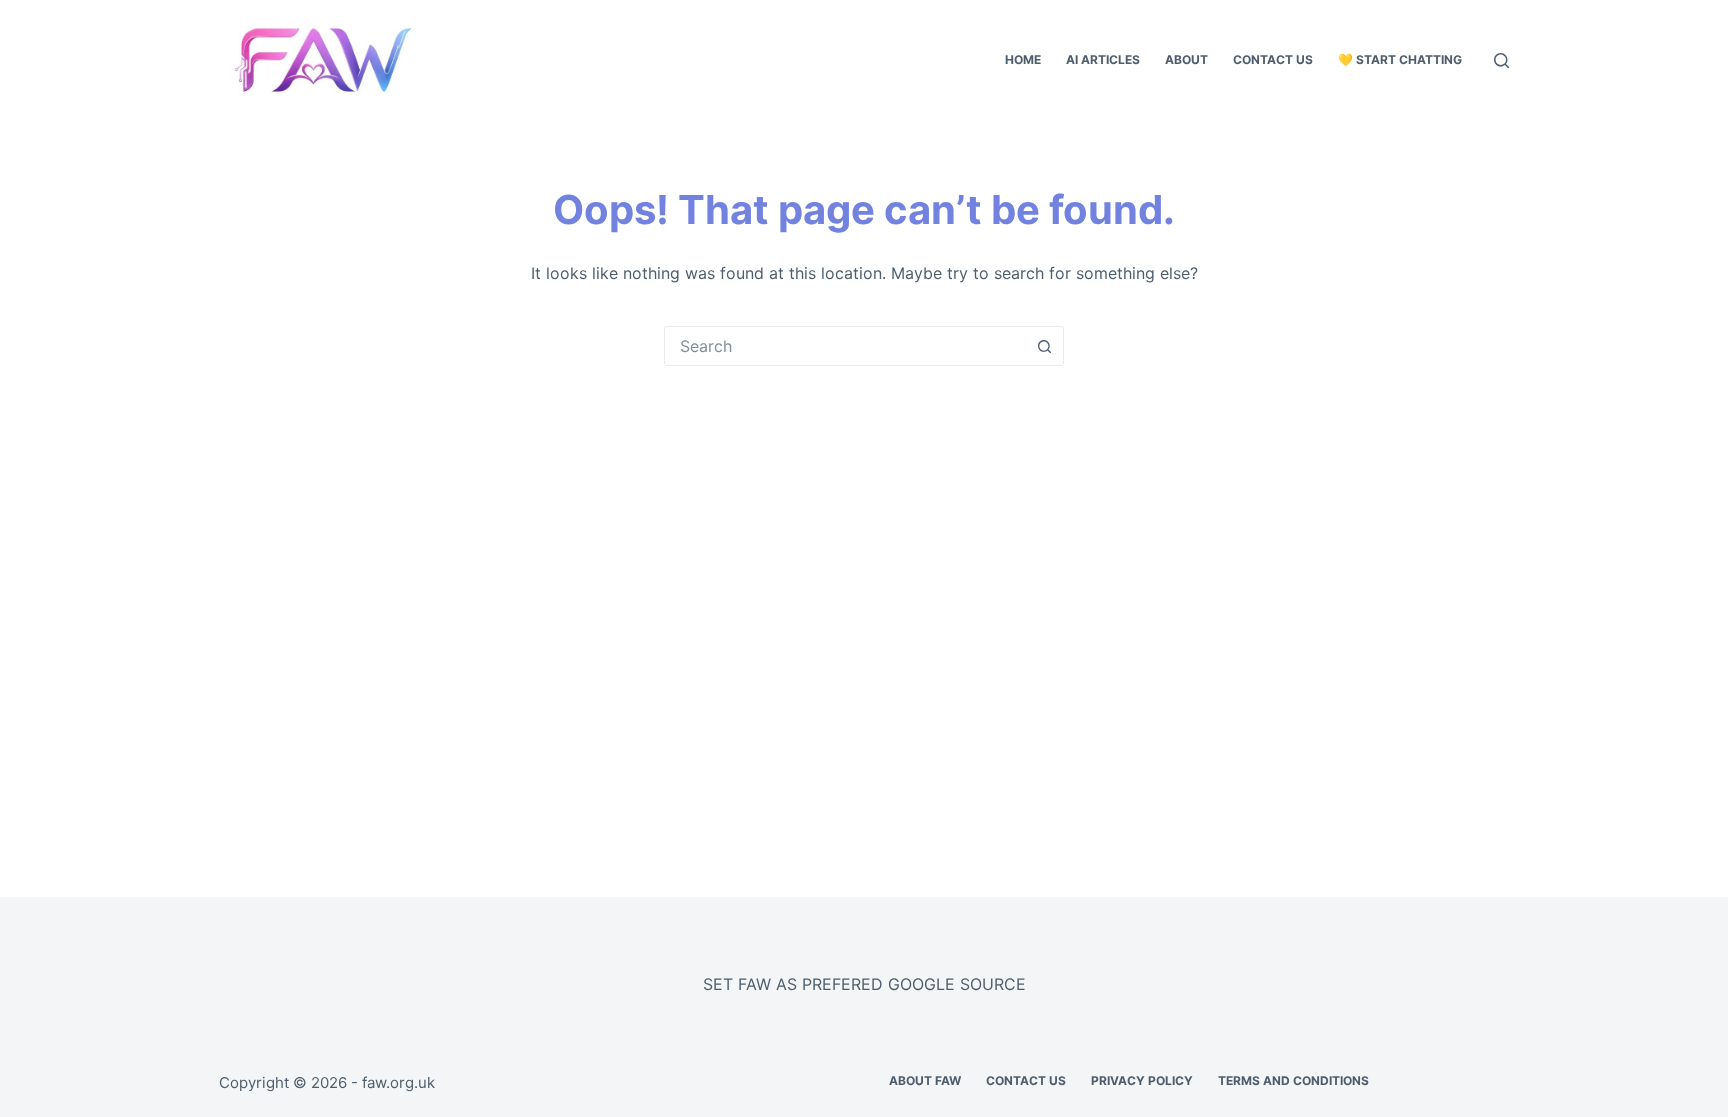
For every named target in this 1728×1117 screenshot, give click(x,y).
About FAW (925, 1080)
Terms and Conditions (1293, 1080)
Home (1023, 59)
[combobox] (845, 346)
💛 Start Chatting (1400, 59)
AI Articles (1103, 59)
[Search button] (1044, 346)
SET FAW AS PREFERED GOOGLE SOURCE (864, 984)
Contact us (1273, 59)
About (1186, 59)
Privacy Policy (1142, 1080)
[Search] (1501, 60)
